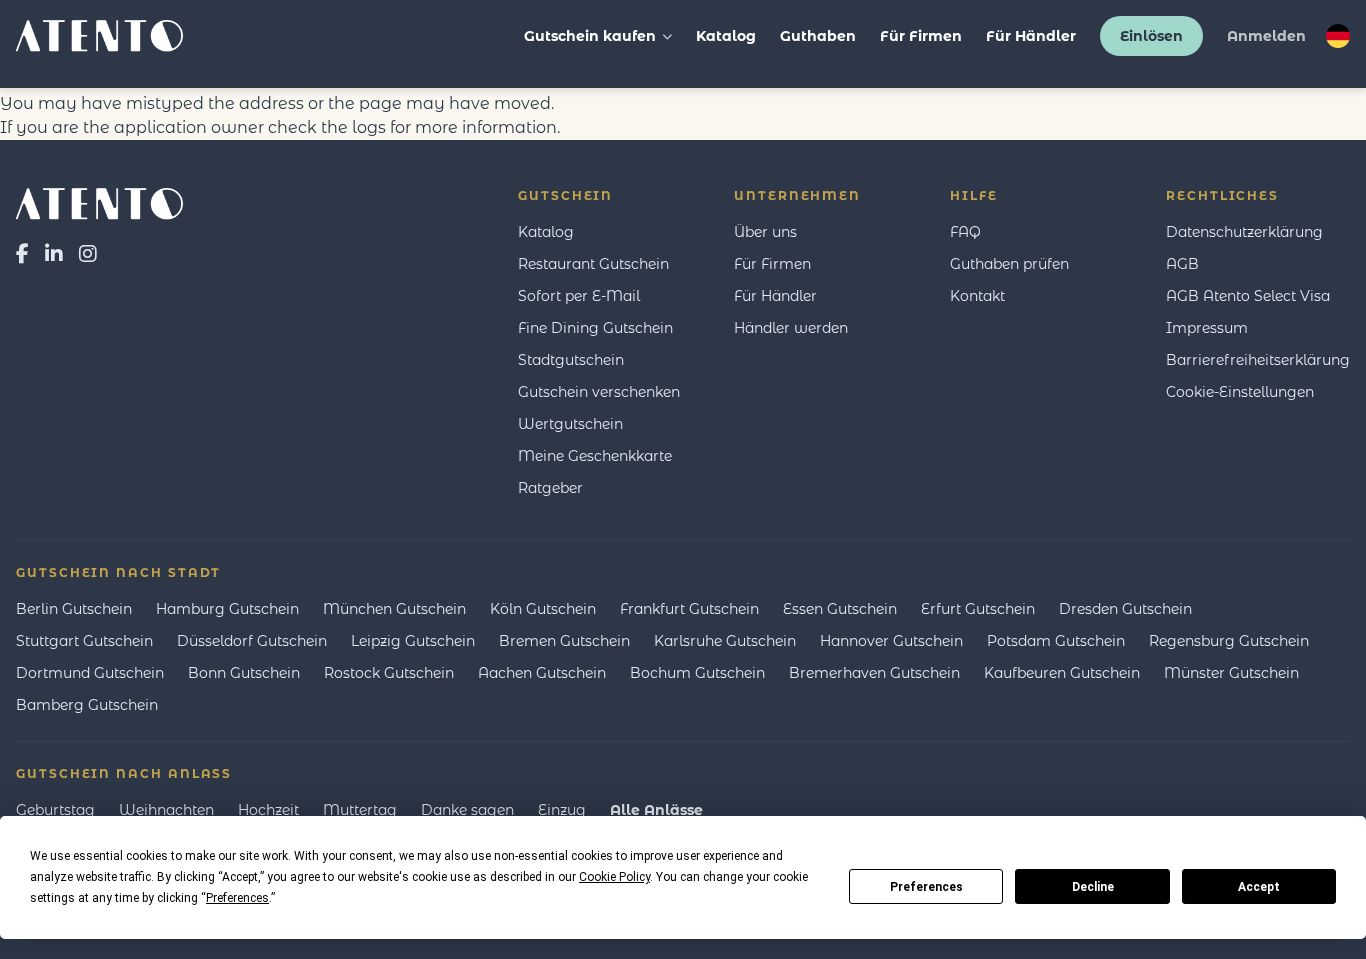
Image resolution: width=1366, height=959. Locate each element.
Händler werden (791, 328)
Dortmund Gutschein (90, 673)
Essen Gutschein (840, 609)
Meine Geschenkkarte (595, 456)
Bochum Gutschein (697, 673)
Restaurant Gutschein (593, 264)
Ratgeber (550, 488)
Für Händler (1031, 36)
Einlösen (1151, 36)
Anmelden (1266, 36)
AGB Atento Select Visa (1248, 296)
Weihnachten (166, 810)
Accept (1259, 887)
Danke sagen (467, 810)
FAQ (965, 232)
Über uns (765, 232)
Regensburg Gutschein (1229, 641)
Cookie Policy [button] (614, 877)
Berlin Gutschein (74, 609)
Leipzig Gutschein (413, 641)
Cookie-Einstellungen (1240, 392)
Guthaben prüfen (1009, 264)
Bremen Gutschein (564, 641)
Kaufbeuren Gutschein (1062, 673)
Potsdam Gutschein (1056, 641)
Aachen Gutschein (542, 673)
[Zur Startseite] (99, 204)
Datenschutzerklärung (1244, 232)
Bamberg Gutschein (87, 705)
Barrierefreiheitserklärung (1258, 360)
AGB (1182, 264)
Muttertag (360, 810)
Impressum (1207, 328)
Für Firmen (921, 36)
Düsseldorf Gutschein (252, 641)
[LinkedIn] (54, 254)
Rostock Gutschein (389, 673)
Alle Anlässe (656, 810)
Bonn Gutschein (244, 673)
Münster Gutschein (1231, 673)
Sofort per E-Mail (579, 296)
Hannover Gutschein (891, 641)
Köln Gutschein (543, 609)
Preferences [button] (237, 898)
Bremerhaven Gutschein (874, 673)
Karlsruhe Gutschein (725, 641)
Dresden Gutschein (1125, 609)
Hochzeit (268, 810)
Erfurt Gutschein (978, 609)
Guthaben (818, 36)
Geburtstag (55, 810)
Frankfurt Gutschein (689, 609)
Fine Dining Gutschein (595, 328)
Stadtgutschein (571, 360)
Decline (1093, 887)
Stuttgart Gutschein (84, 641)
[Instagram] (88, 254)
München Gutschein (394, 609)
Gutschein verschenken (599, 392)
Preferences (926, 887)
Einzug (562, 810)
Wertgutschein (570, 424)
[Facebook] (22, 254)
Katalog (726, 36)
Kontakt (977, 296)
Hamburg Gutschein (227, 609)
